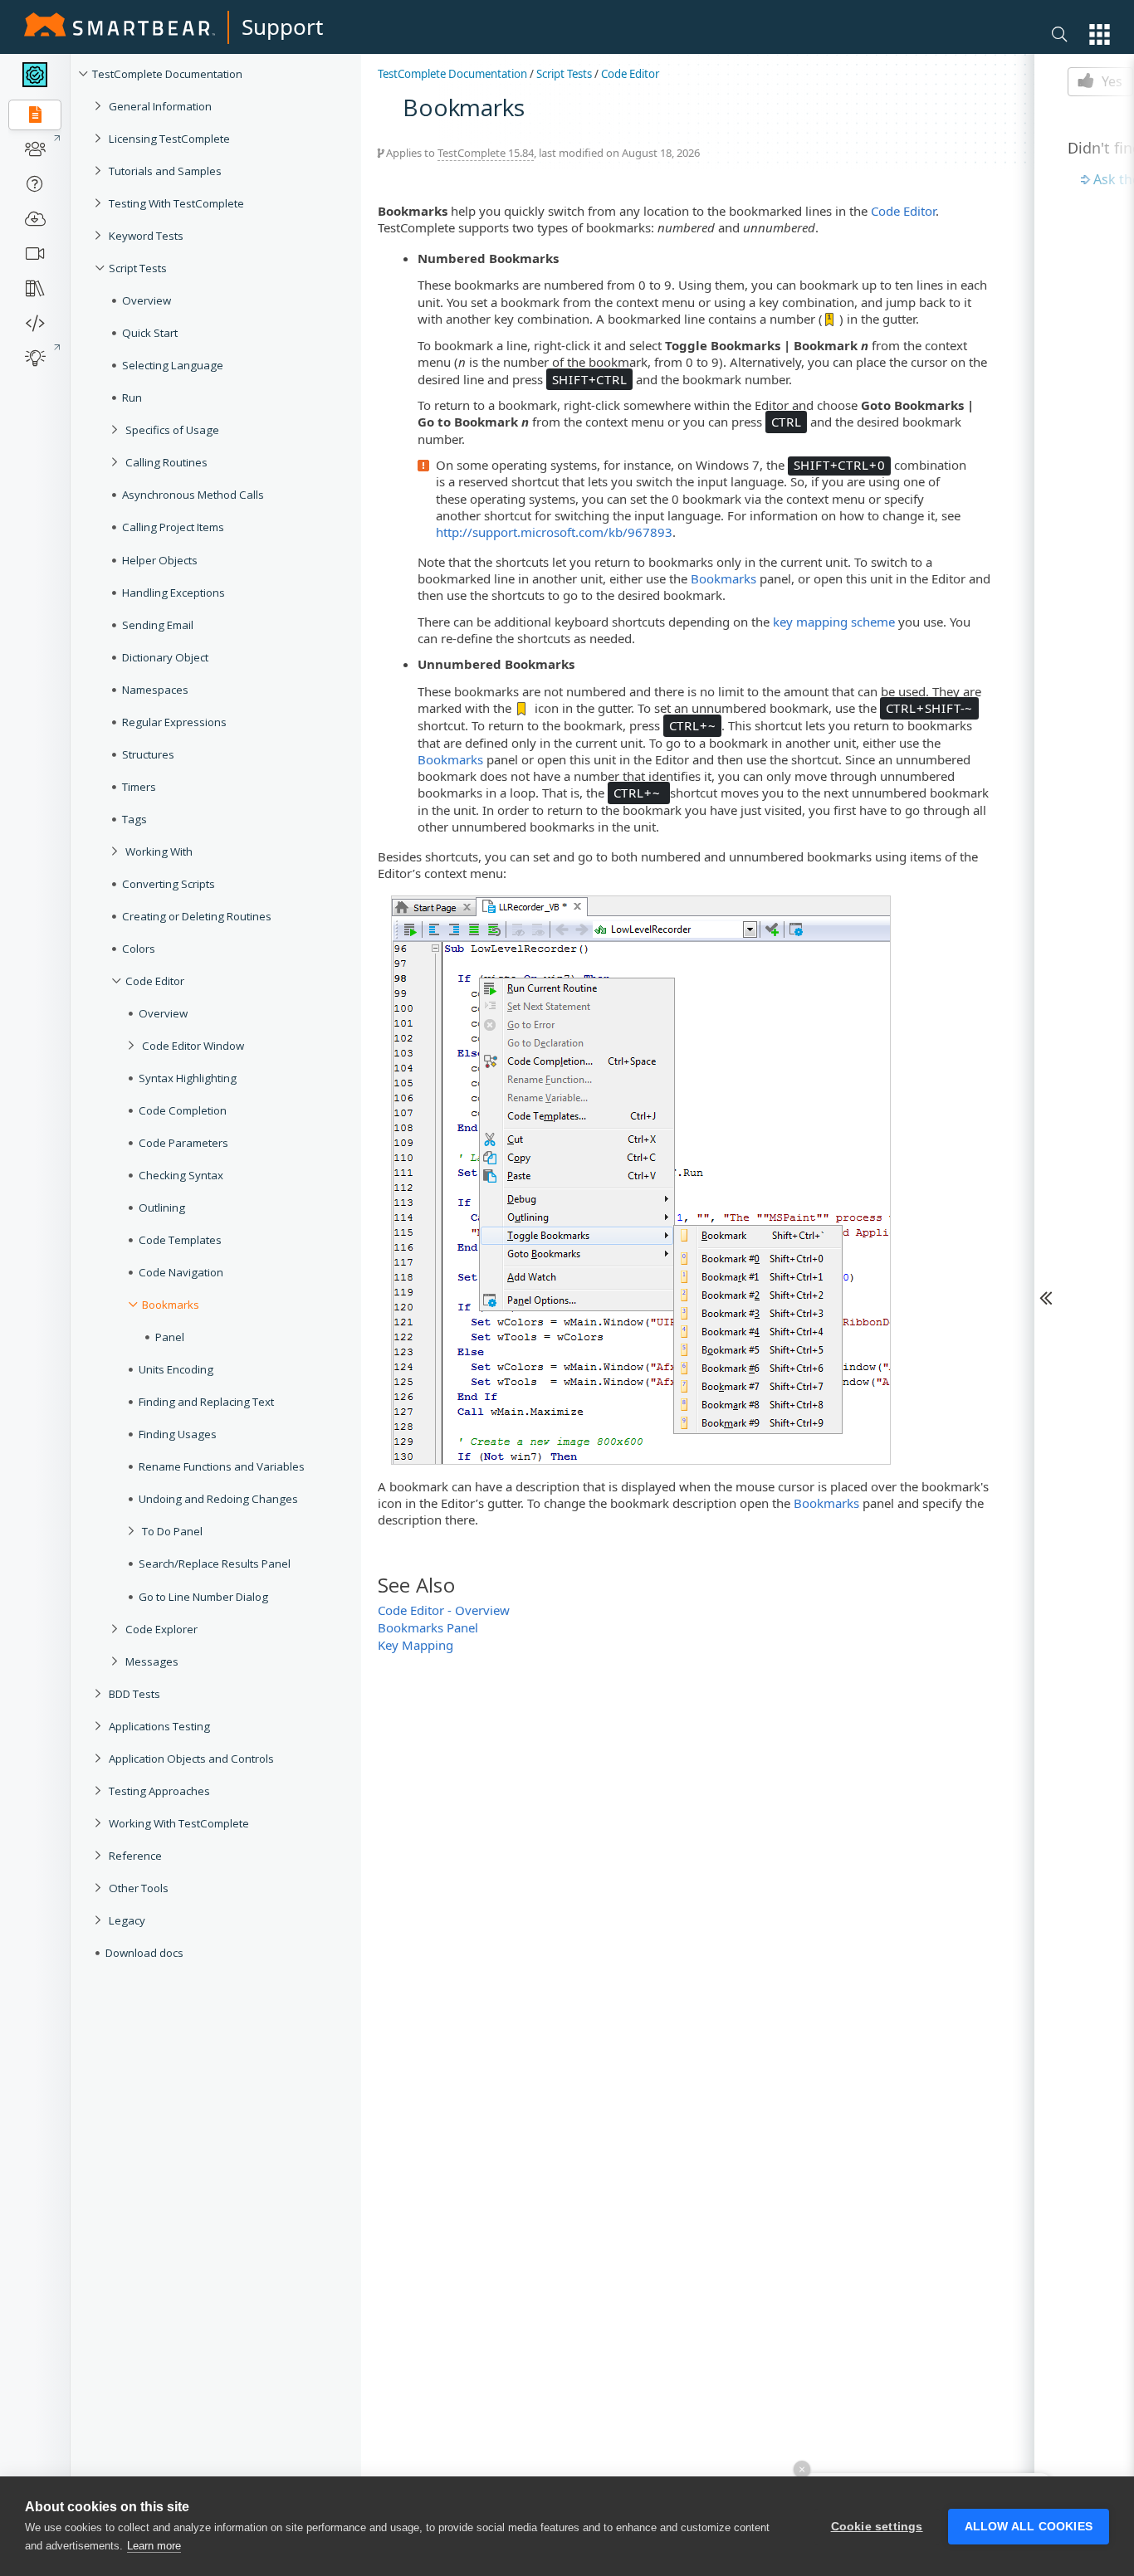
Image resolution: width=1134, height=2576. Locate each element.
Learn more (154, 2546)
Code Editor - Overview (444, 1610)
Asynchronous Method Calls (193, 495)
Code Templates (180, 1240)
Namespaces (155, 690)
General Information (160, 106)
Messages (152, 1661)
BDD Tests (134, 1694)
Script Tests (138, 268)
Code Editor (155, 981)
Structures (148, 754)
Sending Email (158, 625)
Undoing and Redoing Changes (218, 1499)
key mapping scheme (834, 622)
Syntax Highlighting (188, 1078)
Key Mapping (415, 1645)
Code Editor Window (193, 1046)
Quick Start (150, 333)
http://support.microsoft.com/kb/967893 (554, 532)
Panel (170, 1337)
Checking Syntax (181, 1175)
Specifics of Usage (172, 430)
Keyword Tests (146, 236)
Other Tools (139, 1888)
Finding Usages (178, 1434)
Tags (134, 819)
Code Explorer (161, 1629)
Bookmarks (171, 1305)
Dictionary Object (165, 657)
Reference (135, 1856)
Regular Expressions (174, 722)
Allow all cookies (1029, 2527)
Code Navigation (181, 1272)
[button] (1100, 34)
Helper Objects (160, 560)
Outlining (162, 1207)
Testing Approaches (159, 1791)
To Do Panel (172, 1531)
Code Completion (183, 1110)
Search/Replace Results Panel (215, 1564)
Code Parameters (183, 1143)
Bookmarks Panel (428, 1627)
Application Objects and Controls (191, 1759)
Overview (147, 300)
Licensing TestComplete (169, 139)
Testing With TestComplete (176, 203)
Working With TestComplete (179, 1823)
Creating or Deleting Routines (197, 916)
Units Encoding (176, 1369)
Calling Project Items (173, 527)
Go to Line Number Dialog (203, 1597)
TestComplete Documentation (167, 74)
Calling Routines (166, 462)
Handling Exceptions (174, 593)
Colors (139, 949)
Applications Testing (159, 1726)
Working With (159, 851)
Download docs (144, 1953)
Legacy (127, 1920)
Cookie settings (877, 2527)
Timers (139, 787)
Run (132, 398)
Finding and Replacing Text (206, 1402)
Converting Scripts (169, 884)
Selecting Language (173, 365)
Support (282, 27)
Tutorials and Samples (165, 171)
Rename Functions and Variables (222, 1466)
